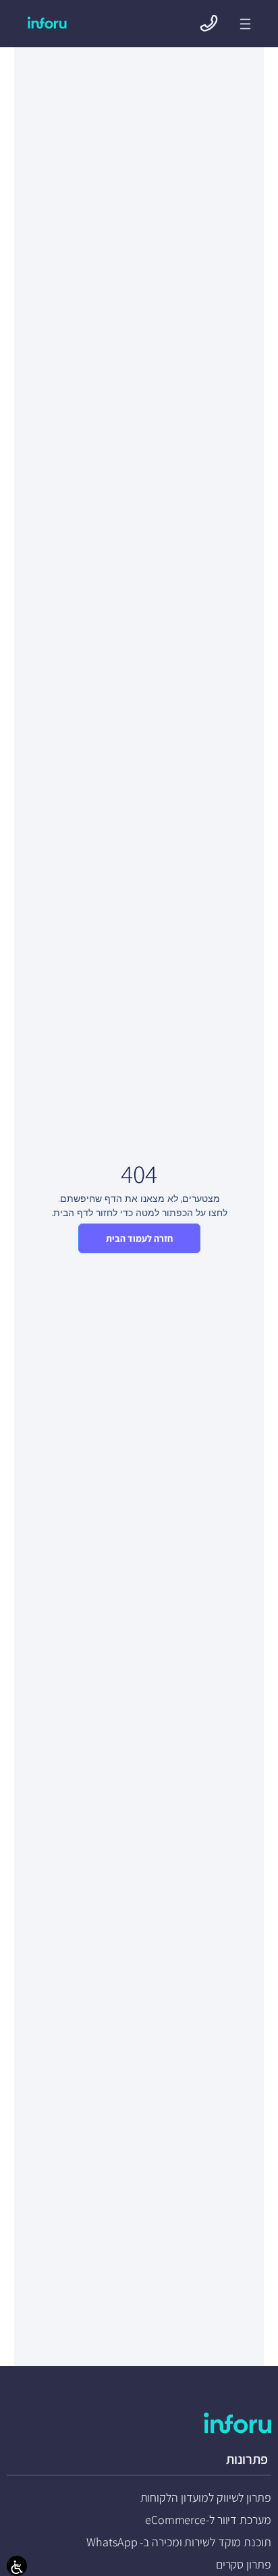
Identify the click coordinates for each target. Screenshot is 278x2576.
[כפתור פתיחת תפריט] (245, 24)
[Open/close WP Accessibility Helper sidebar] (17, 2566)
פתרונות (247, 2459)
